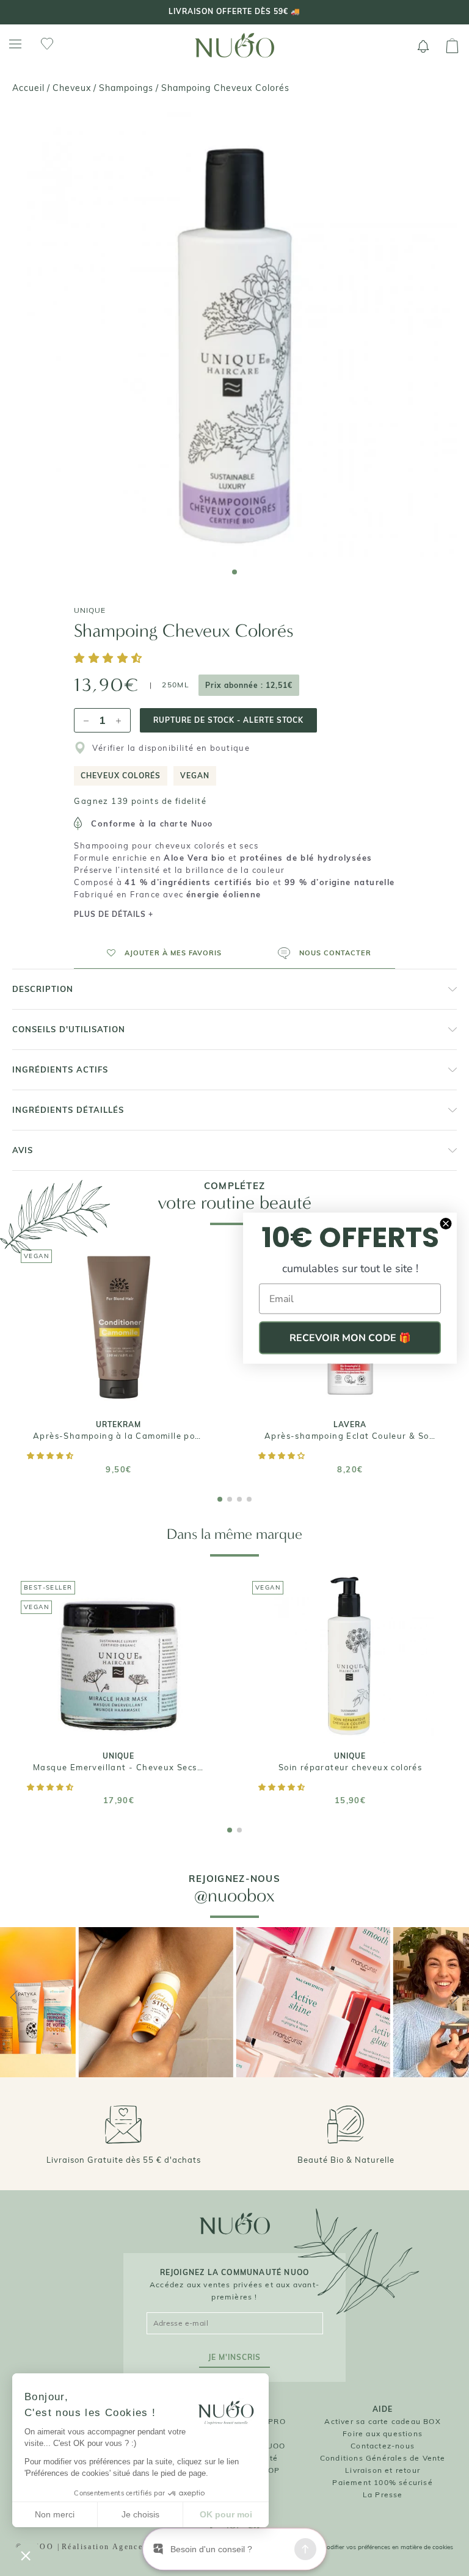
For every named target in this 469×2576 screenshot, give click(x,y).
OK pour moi (226, 2514)
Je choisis (140, 2514)
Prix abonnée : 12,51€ (249, 685)
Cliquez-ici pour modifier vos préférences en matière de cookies (365, 2547)
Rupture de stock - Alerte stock (228, 720)
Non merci (55, 2514)
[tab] (234, 572)
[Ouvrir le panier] (452, 46)
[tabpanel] (234, 335)
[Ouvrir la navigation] (15, 44)
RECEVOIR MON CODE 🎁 (350, 1338)
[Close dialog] (446, 1224)
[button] (110, 659)
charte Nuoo (186, 824)
